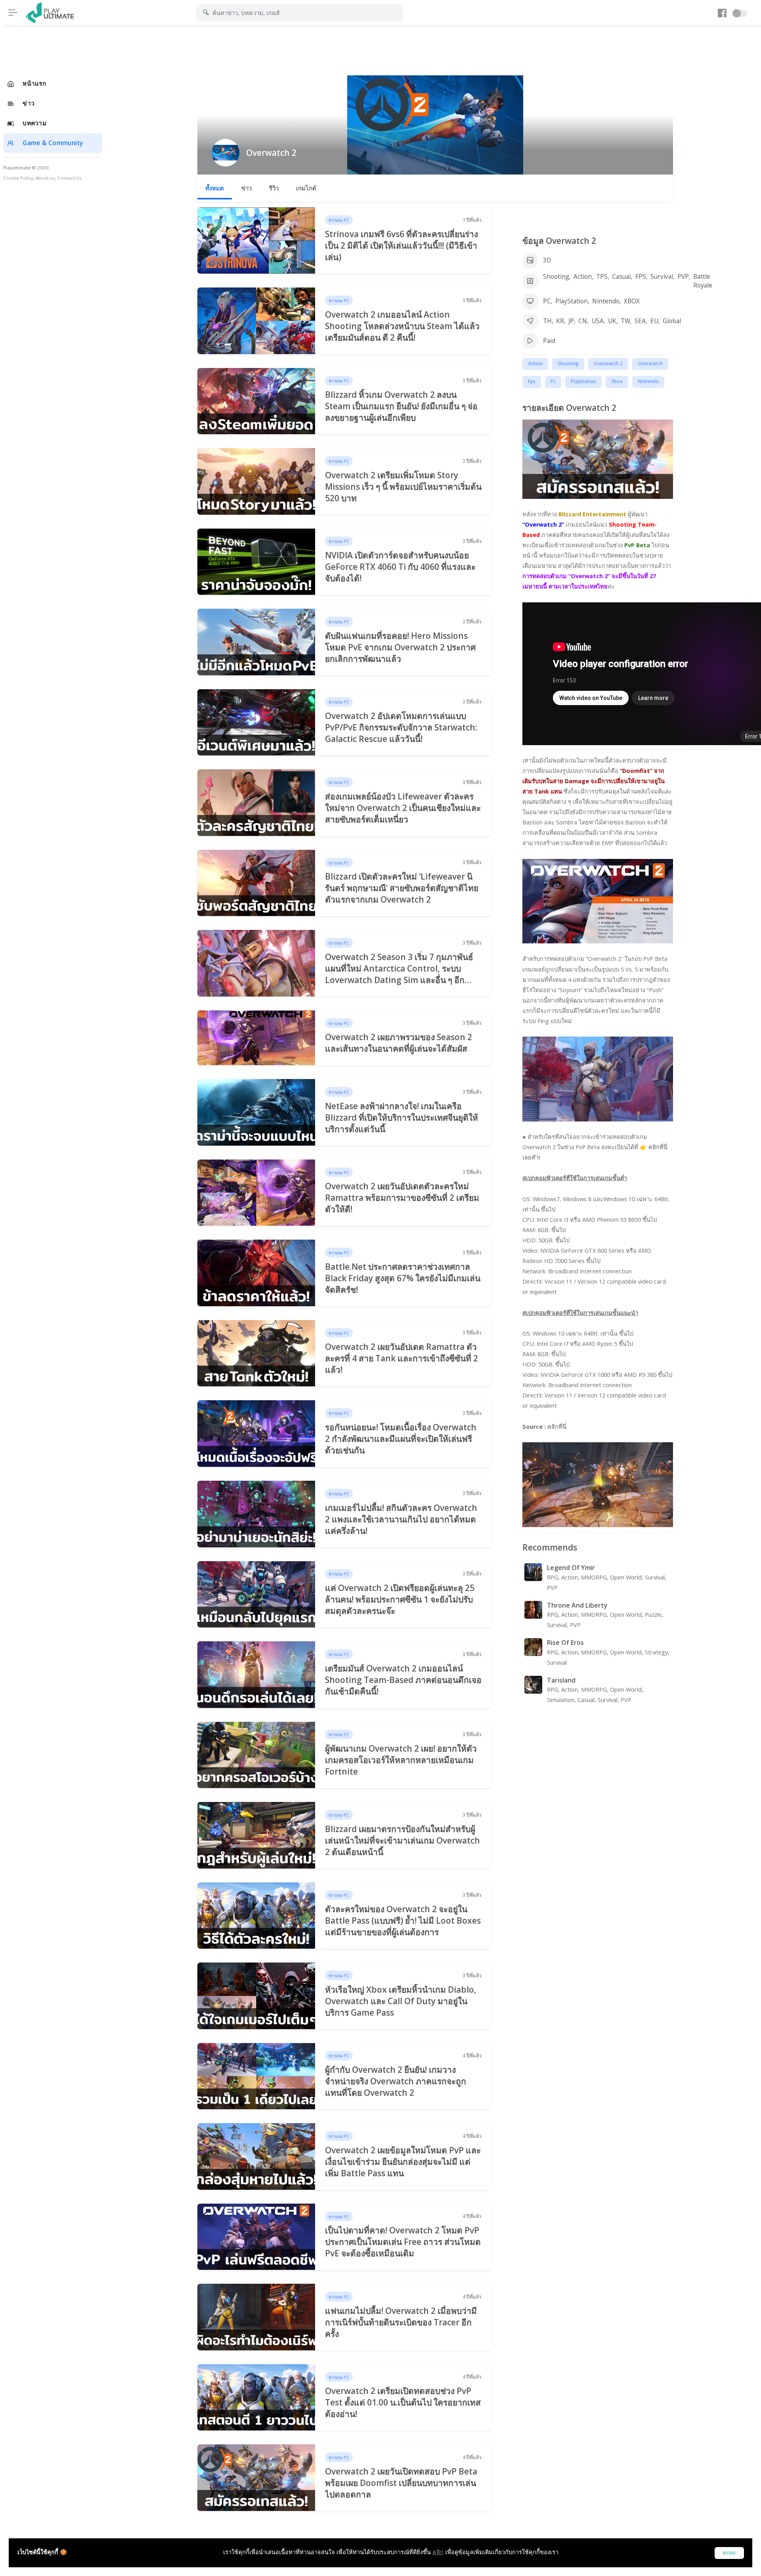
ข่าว (247, 188)
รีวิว (274, 188)
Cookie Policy (18, 178)
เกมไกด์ (306, 188)
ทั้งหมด (215, 188)
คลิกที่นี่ (557, 1427)
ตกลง (729, 2553)
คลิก (438, 2552)
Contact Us (70, 178)
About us (45, 178)
